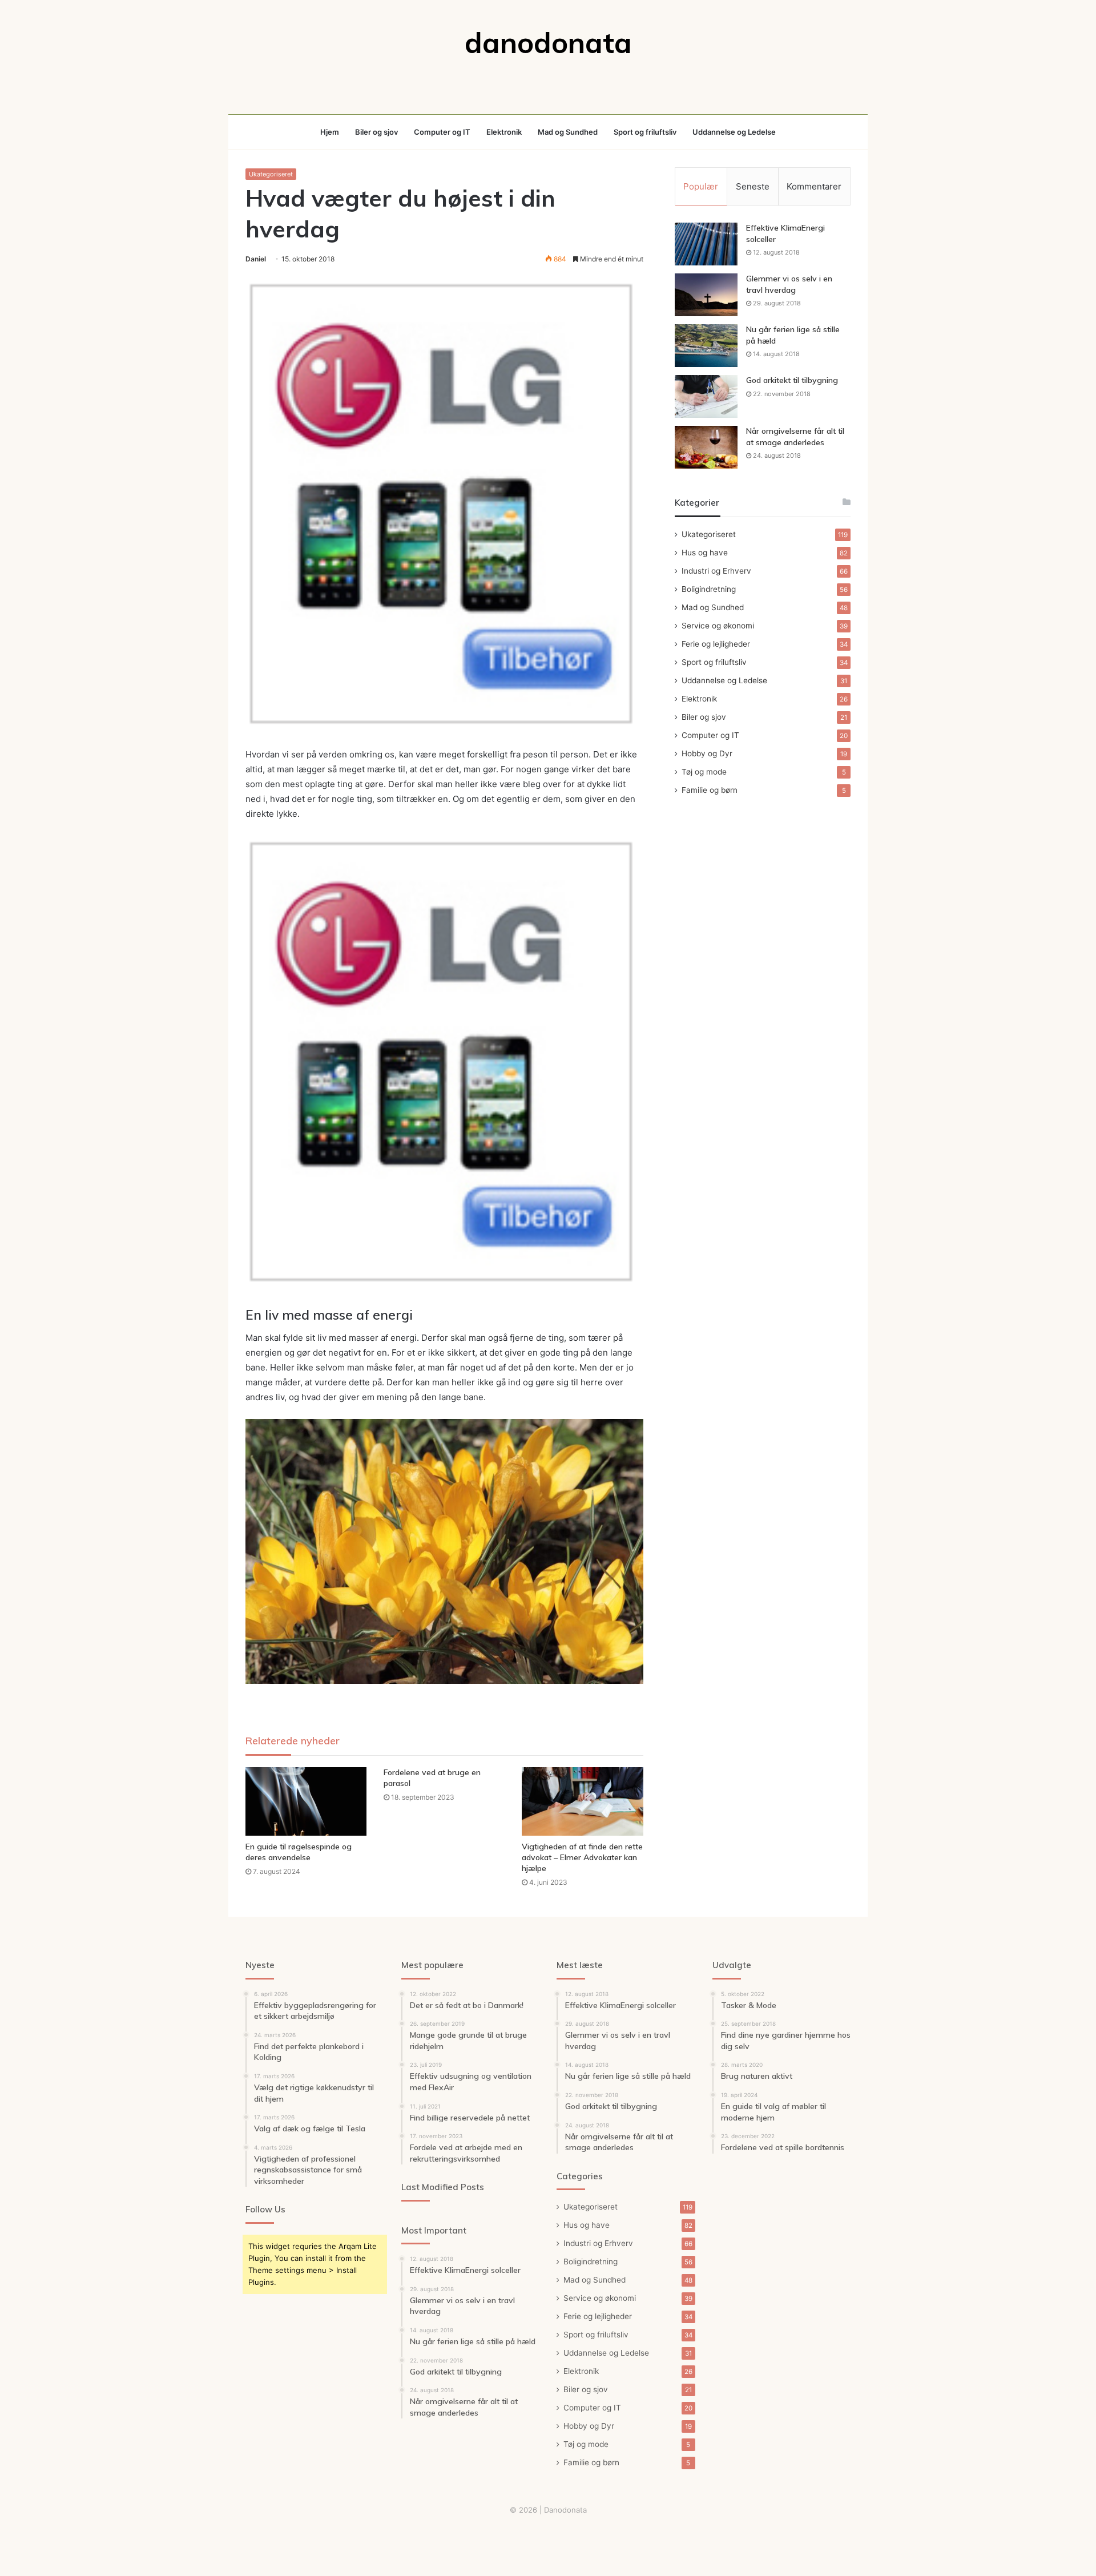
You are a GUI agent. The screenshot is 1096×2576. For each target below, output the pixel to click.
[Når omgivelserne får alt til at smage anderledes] (706, 447)
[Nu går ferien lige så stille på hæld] (706, 346)
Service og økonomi (718, 626)
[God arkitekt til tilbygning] (706, 396)
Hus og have (705, 553)
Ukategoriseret (271, 174)
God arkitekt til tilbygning (792, 380)
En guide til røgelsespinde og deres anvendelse (299, 1852)
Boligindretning (709, 589)
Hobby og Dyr (707, 753)
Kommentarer (814, 186)
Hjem (330, 132)
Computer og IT (442, 132)
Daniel (256, 259)
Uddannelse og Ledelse (734, 132)
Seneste (753, 186)
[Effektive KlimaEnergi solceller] (706, 244)
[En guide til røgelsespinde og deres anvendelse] (306, 1801)
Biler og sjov (376, 132)
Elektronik (504, 132)
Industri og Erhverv (716, 571)
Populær (701, 186)
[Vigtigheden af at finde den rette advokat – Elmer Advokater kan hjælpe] (582, 1801)
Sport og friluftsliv (645, 132)
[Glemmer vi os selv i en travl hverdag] (706, 295)
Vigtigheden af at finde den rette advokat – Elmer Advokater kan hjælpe (582, 1857)
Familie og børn (710, 790)
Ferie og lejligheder (716, 644)
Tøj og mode (704, 772)
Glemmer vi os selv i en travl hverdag (789, 284)
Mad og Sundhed (568, 132)
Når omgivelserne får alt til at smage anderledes (795, 437)
